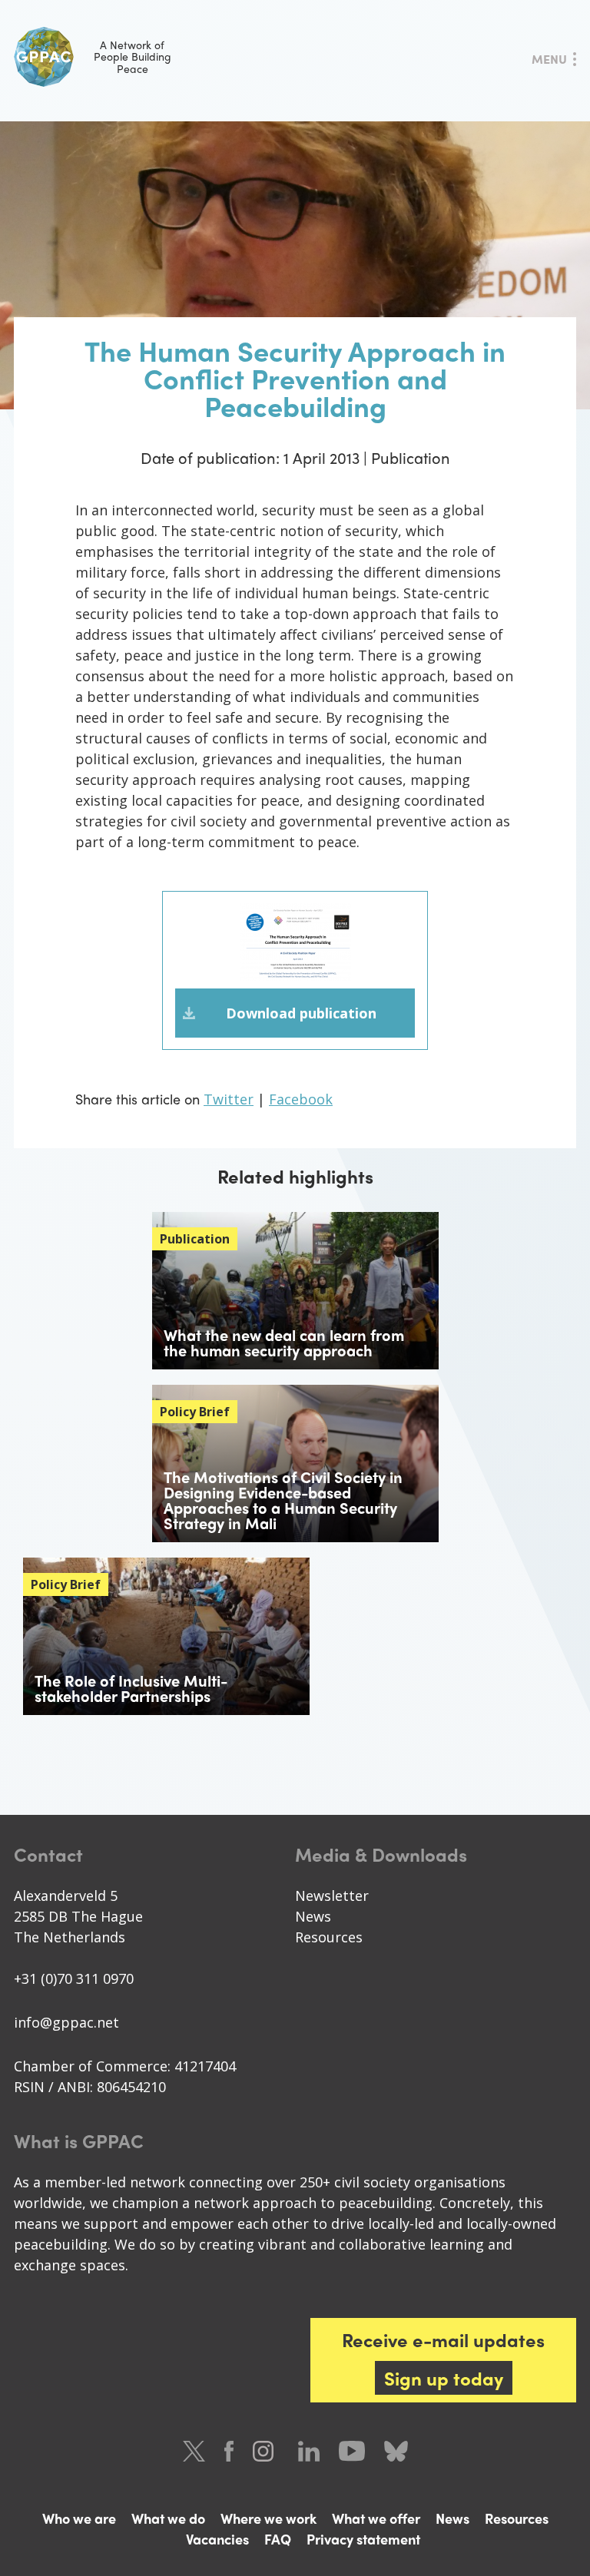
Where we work (268, 2518)
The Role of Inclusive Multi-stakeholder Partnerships (131, 1688)
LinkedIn (309, 2451)
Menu (549, 59)
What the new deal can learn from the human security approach (284, 1342)
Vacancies (217, 2539)
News (313, 1916)
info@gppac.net (66, 2022)
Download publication (301, 1013)
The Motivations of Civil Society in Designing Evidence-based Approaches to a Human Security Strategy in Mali (283, 1500)
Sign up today (444, 2378)
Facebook (301, 1099)
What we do (168, 2518)
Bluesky (396, 2451)
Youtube (352, 2451)
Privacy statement (363, 2539)
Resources (329, 1937)
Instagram (266, 2451)
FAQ (278, 2539)
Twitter (229, 1099)
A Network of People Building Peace (133, 56)
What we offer (376, 2518)
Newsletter (332, 1896)
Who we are (79, 2518)
